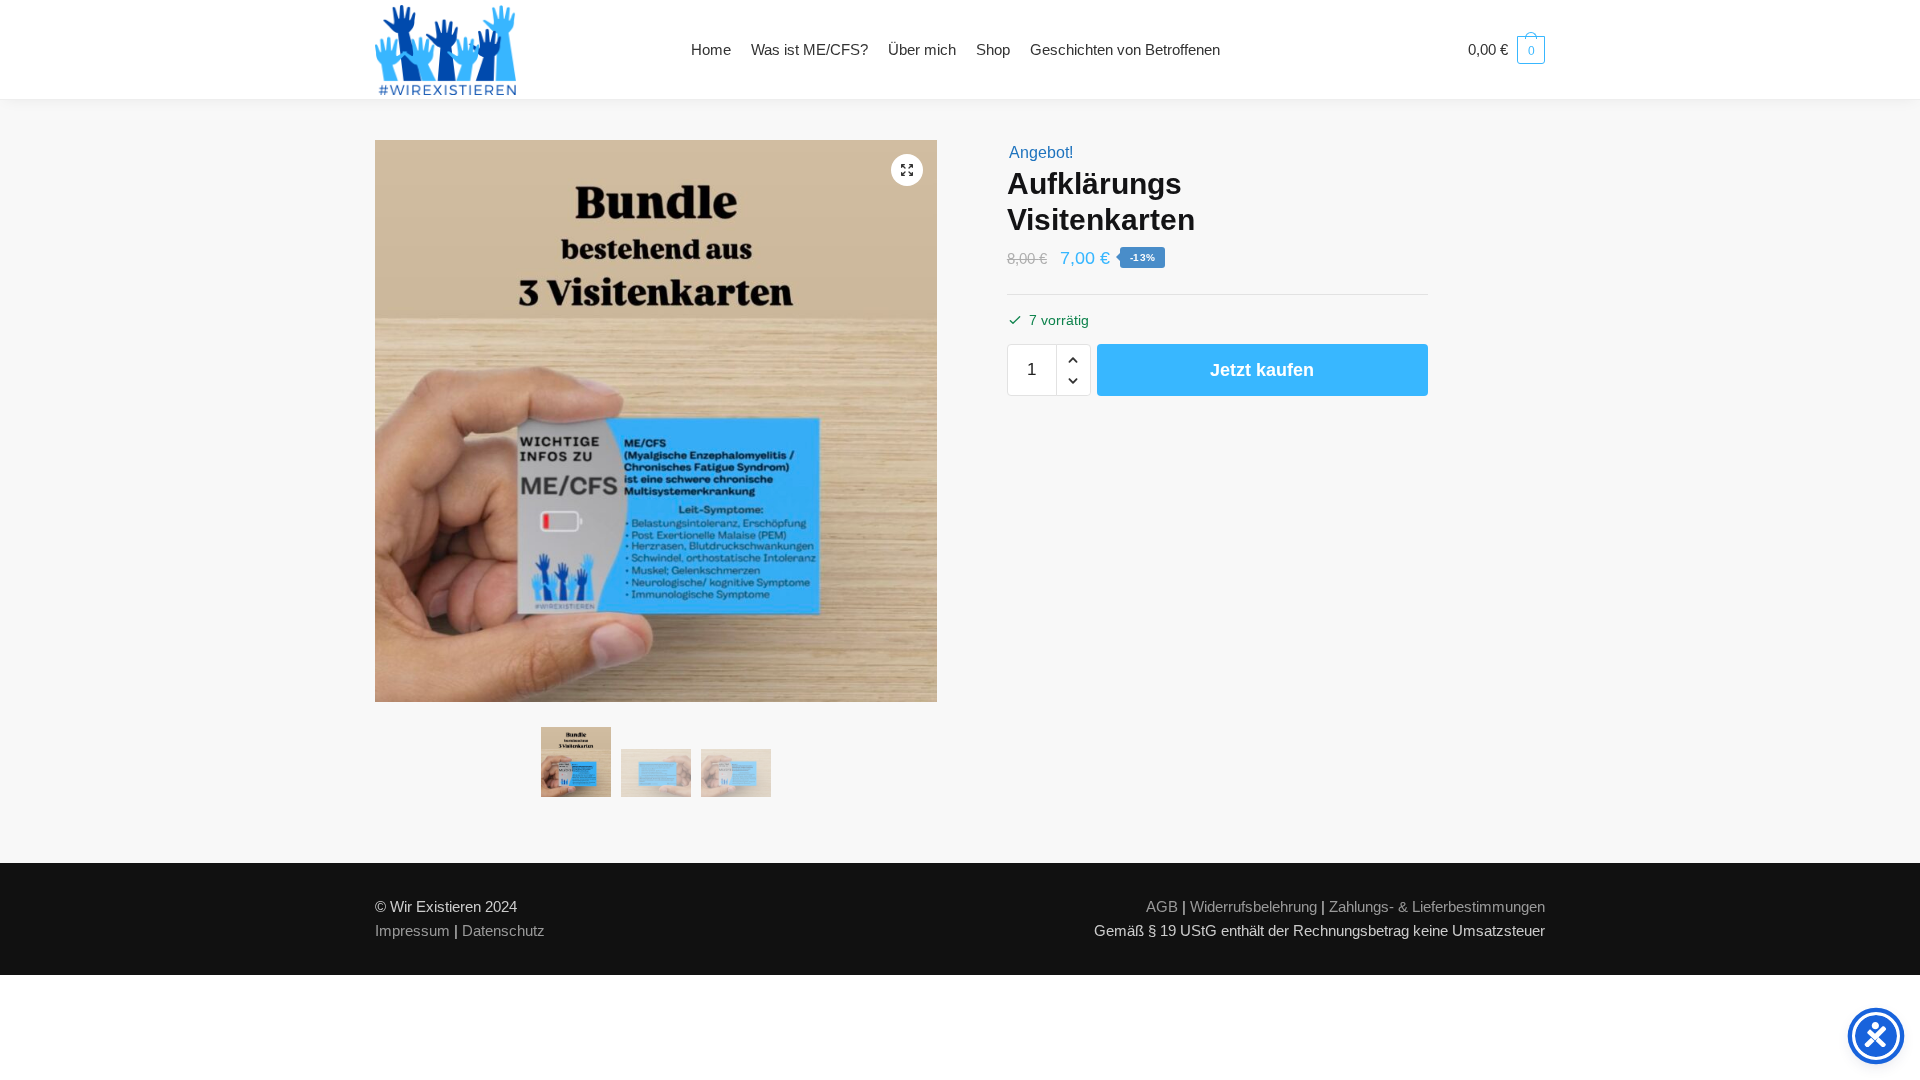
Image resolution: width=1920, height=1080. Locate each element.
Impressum (412, 930)
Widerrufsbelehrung (1253, 906)
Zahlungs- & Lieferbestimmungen (1437, 906)
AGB (1162, 906)
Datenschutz (503, 930)
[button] (907, 170)
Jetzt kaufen (1262, 370)
